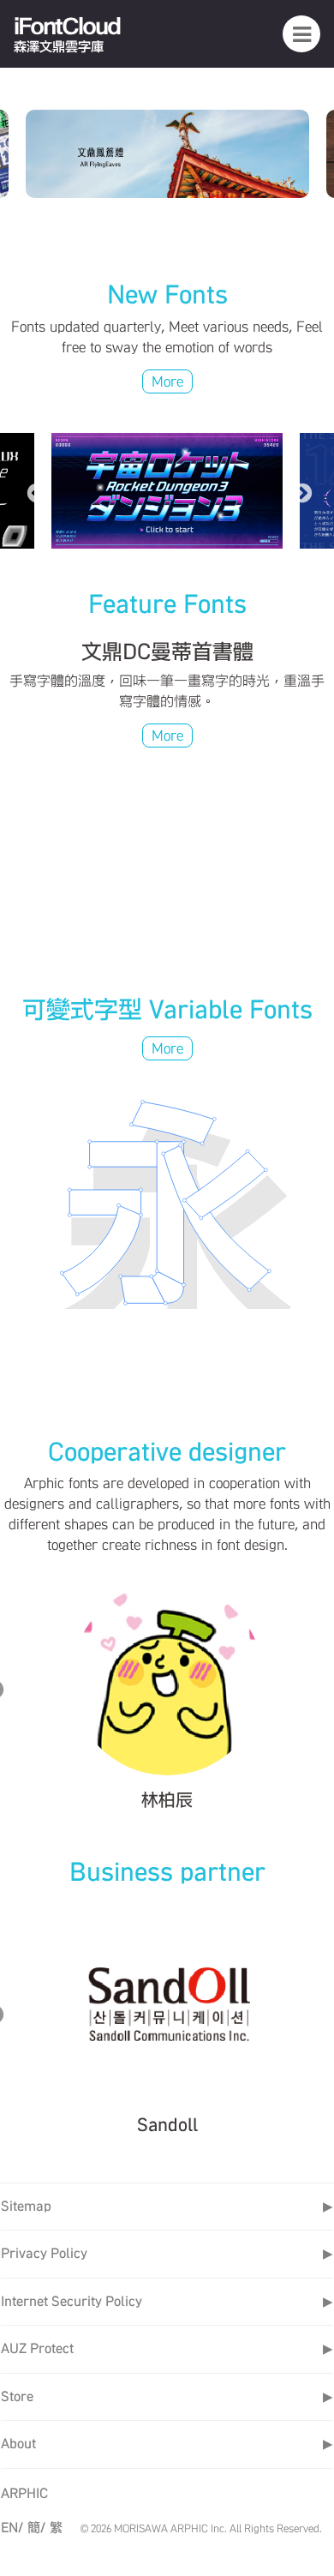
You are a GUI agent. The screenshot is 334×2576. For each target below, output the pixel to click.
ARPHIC (24, 2493)
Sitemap (167, 2206)
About (167, 2444)
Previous (34, 491)
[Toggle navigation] (301, 33)
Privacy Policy (167, 2253)
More (167, 381)
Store (167, 2396)
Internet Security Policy (167, 2301)
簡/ (36, 2528)
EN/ (12, 2528)
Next (300, 491)
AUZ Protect (167, 2348)
